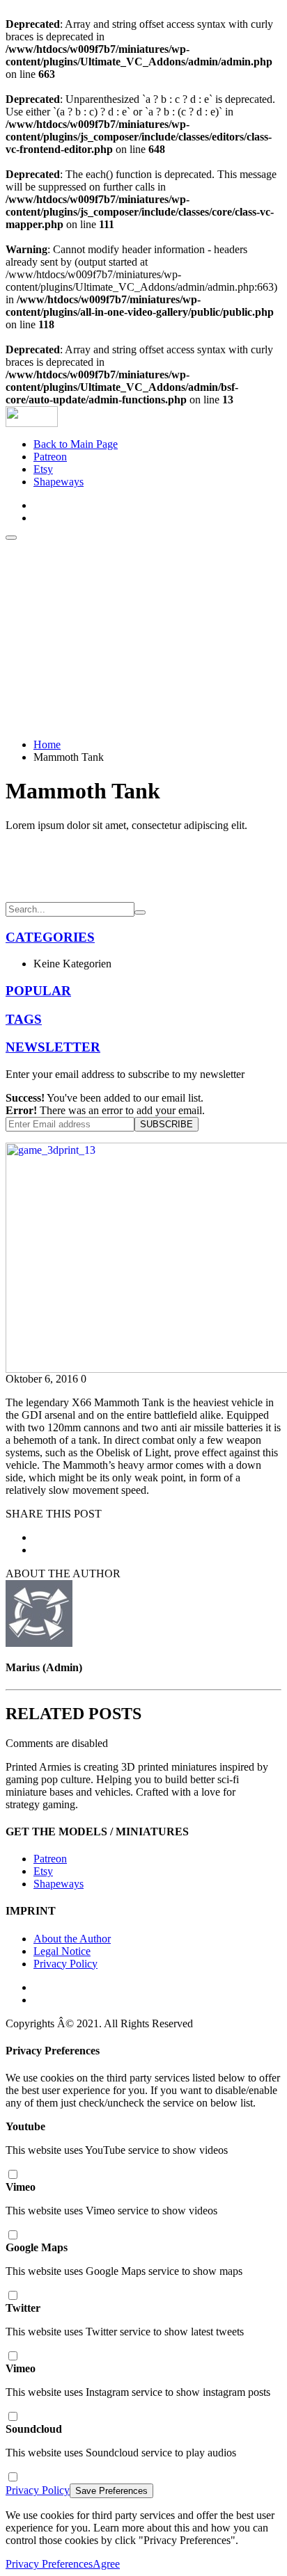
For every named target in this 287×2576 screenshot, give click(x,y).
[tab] (143, 937)
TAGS (24, 1019)
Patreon (50, 457)
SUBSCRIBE (166, 1124)
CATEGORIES (50, 937)
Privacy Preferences (49, 2564)
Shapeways (59, 482)
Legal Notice (62, 1951)
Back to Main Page (76, 444)
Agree (106, 2564)
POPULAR (38, 991)
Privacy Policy (65, 1964)
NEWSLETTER (53, 1047)
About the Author (72, 1939)
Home (47, 744)
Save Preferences (111, 2491)
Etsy (43, 469)
